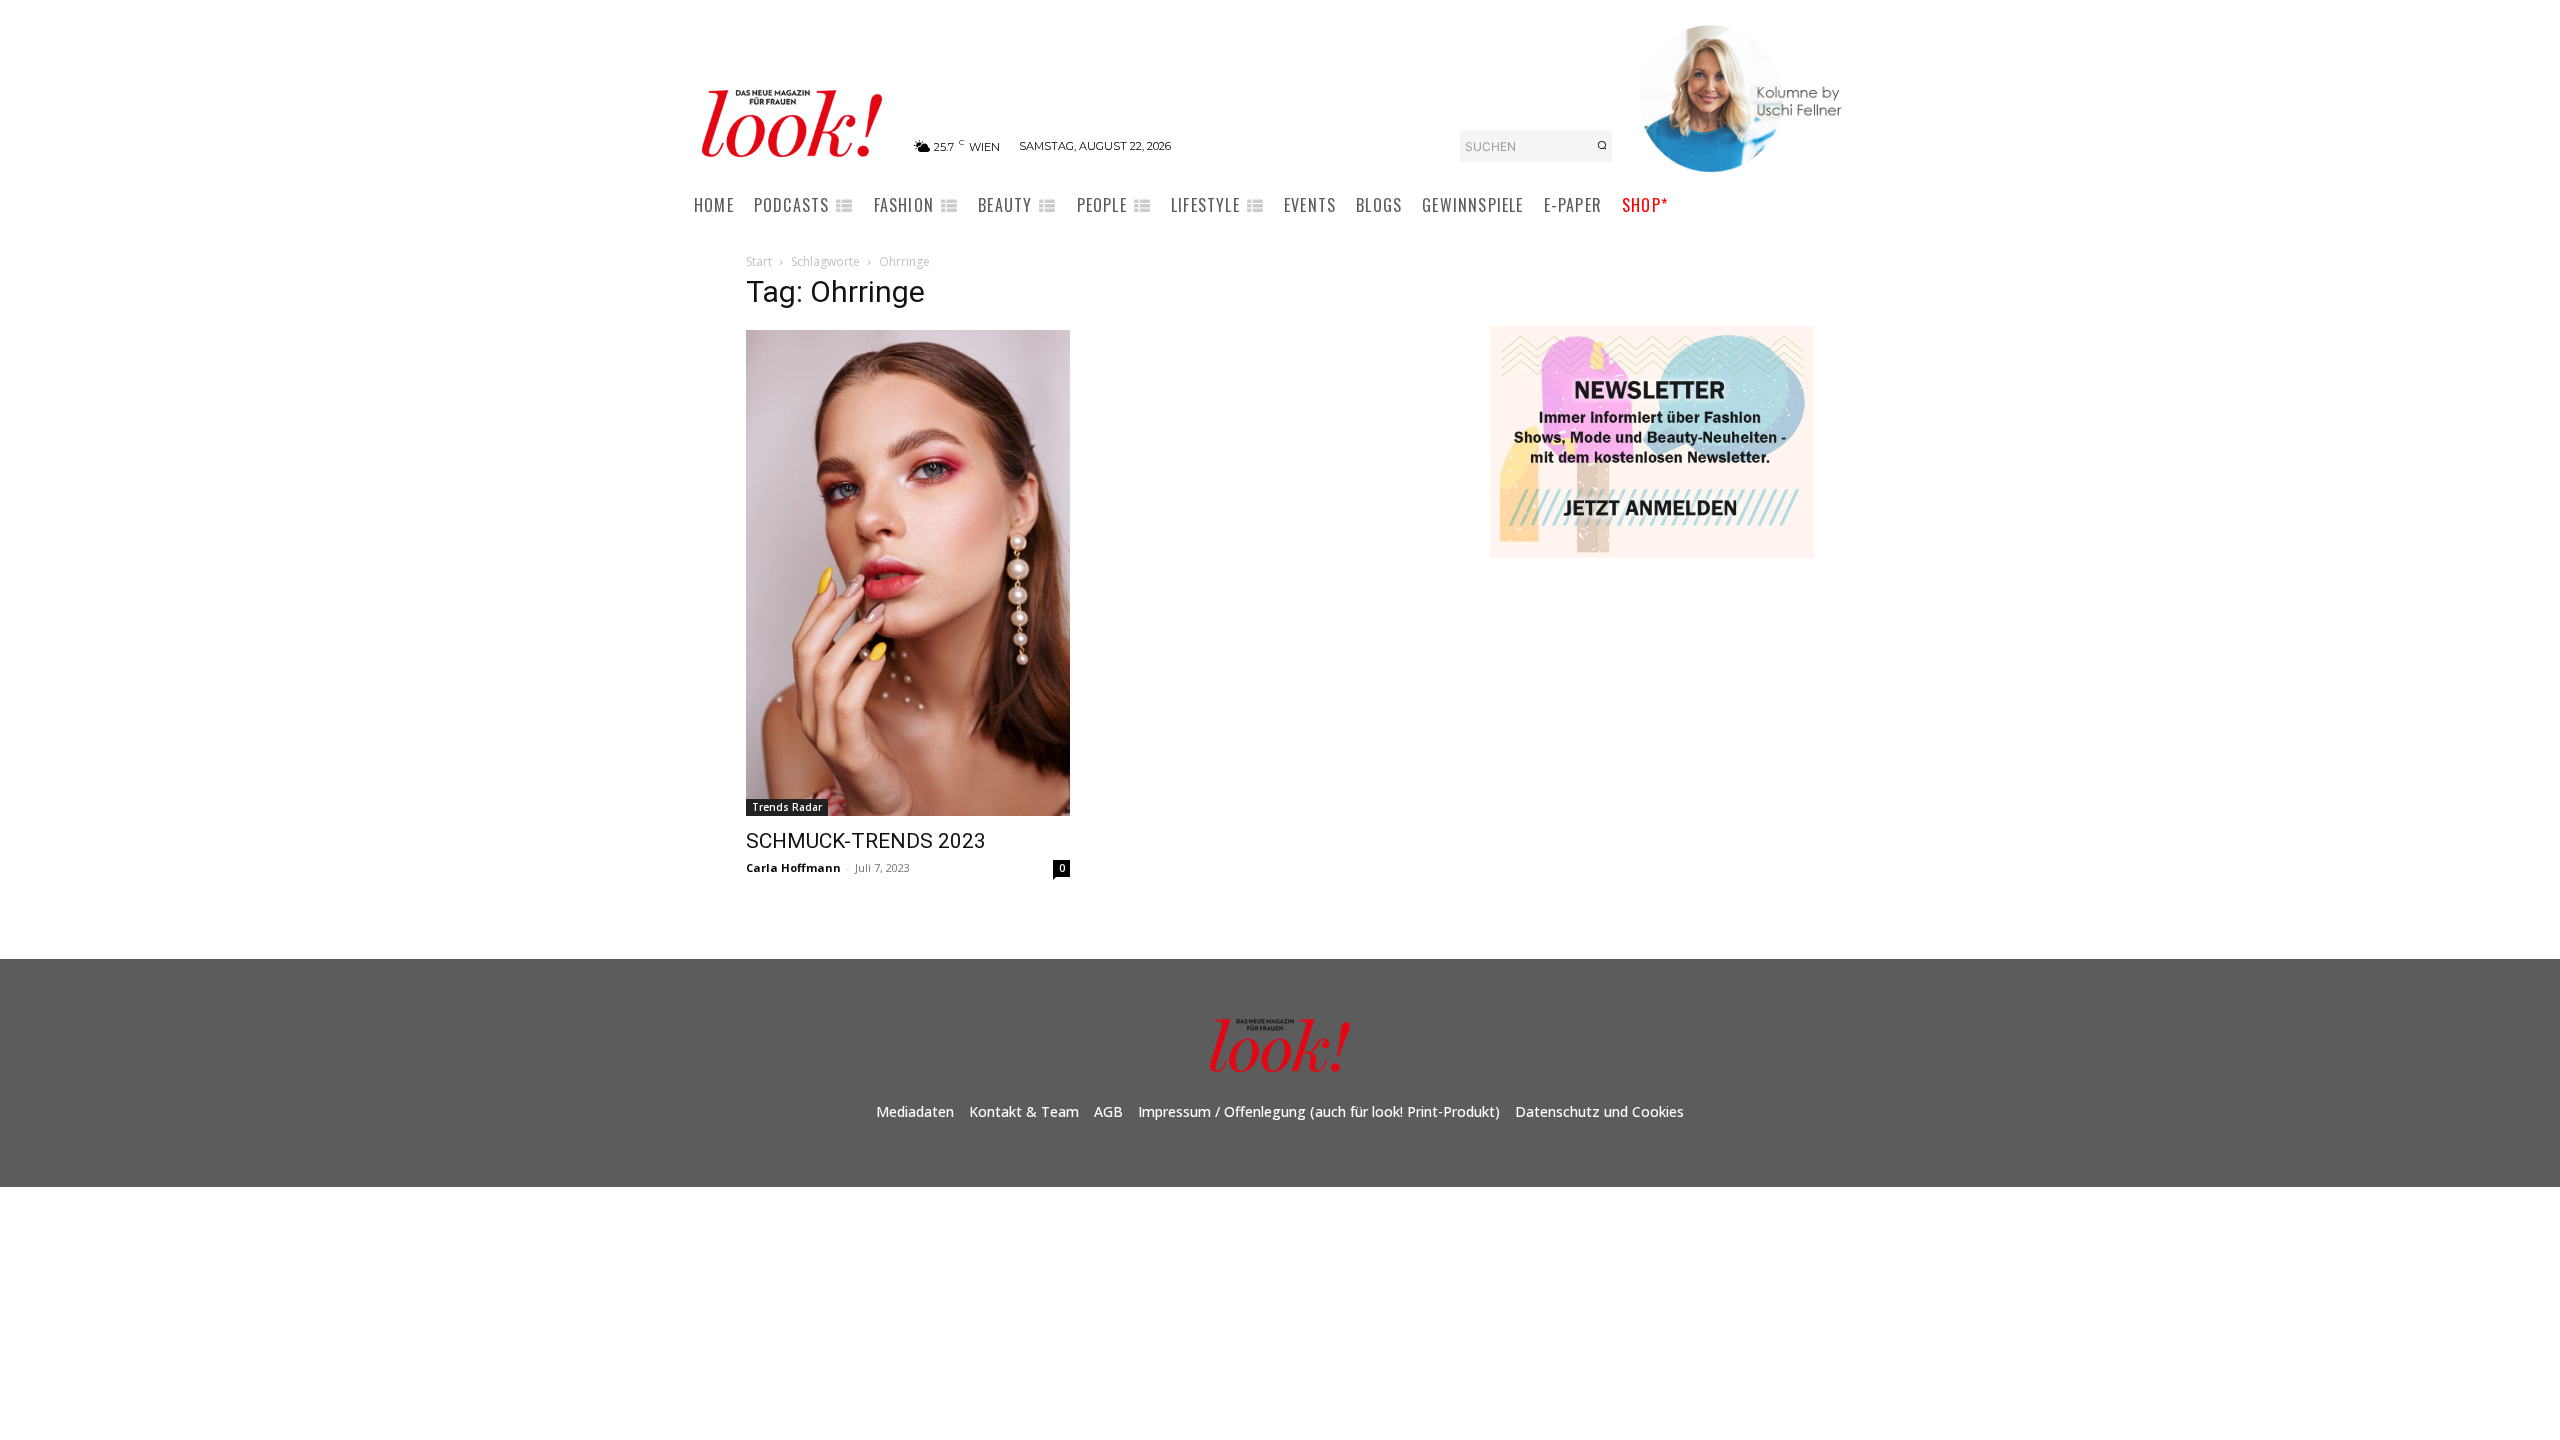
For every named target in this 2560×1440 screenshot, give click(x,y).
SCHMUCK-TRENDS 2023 (866, 841)
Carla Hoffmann (793, 867)
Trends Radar (787, 807)
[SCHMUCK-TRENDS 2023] (908, 573)
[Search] (1602, 146)
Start (759, 261)
